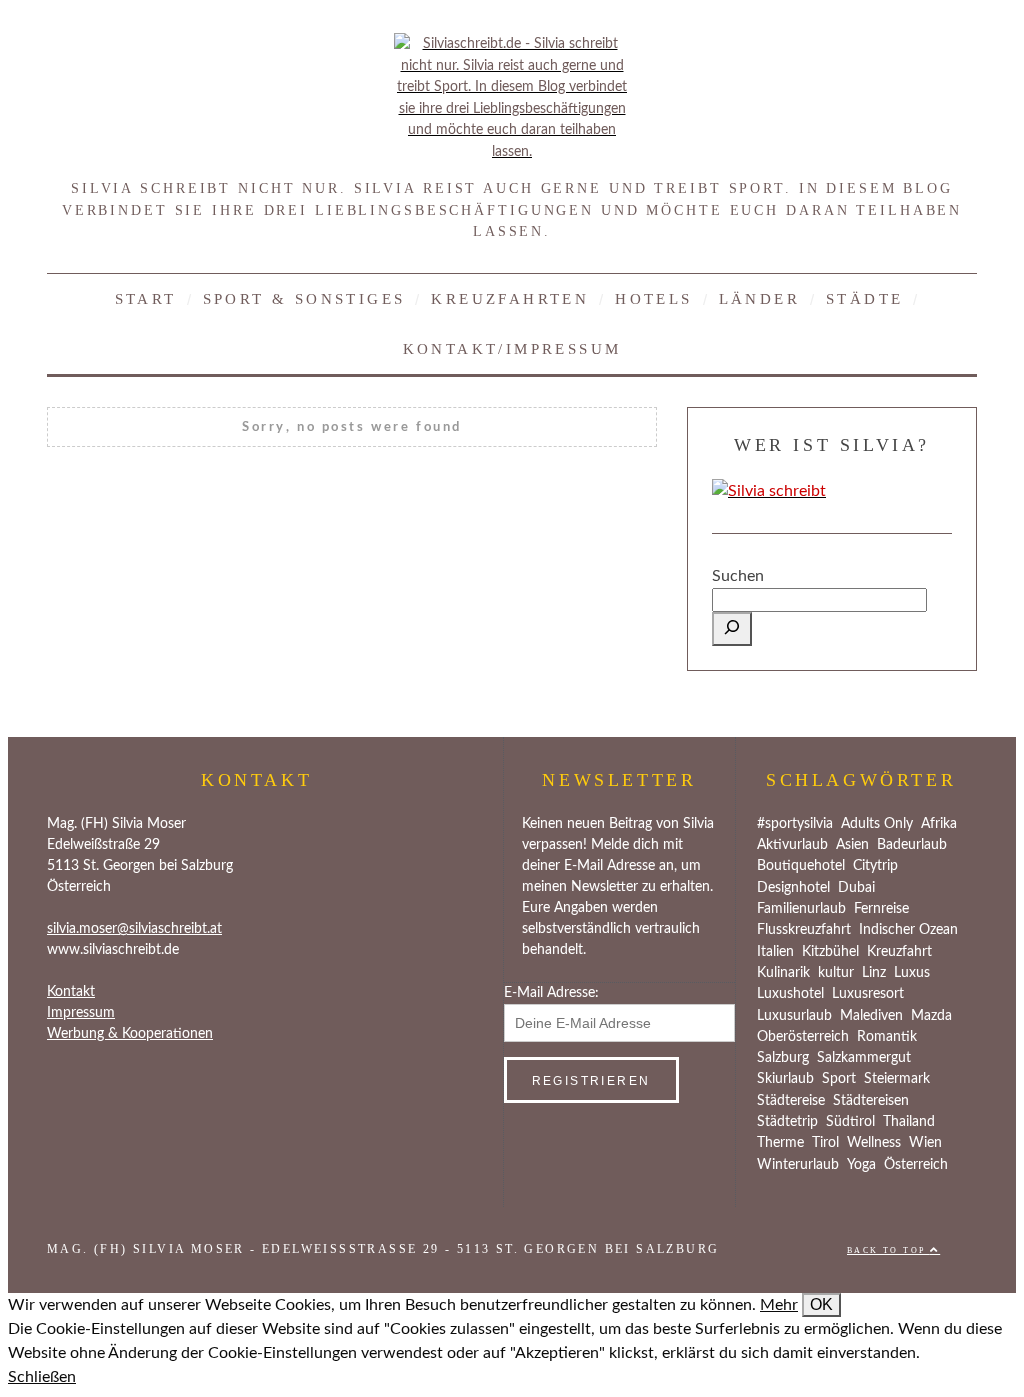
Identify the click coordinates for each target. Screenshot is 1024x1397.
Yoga (861, 1165)
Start (146, 298)
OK (821, 1304)
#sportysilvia (795, 824)
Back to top (888, 1250)
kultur (836, 973)
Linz (874, 973)
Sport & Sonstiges (304, 298)
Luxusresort (868, 994)
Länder (759, 298)
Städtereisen (871, 1101)
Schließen (42, 1377)
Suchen (738, 576)
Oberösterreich (803, 1037)
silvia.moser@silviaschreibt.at (134, 929)
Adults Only (877, 824)
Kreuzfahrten (510, 298)
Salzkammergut (864, 1058)
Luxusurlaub (794, 1016)
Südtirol (850, 1122)
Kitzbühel (830, 952)
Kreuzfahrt (899, 952)
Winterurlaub (798, 1165)
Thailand (909, 1122)
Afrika (939, 824)
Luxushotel (790, 994)
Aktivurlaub (792, 845)
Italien (775, 952)
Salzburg (783, 1058)
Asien (852, 845)
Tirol (825, 1143)
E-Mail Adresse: (551, 993)
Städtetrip (787, 1122)
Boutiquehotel (801, 866)
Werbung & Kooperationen (130, 1034)
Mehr (779, 1305)
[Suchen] (732, 629)
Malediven (871, 1016)
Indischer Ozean (908, 930)
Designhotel (793, 888)
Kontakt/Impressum (512, 348)
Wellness (874, 1143)
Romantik (887, 1037)
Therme (780, 1143)
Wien (925, 1143)
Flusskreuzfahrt (804, 930)
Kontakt (71, 992)
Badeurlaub (912, 845)
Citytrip (875, 866)
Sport (839, 1079)
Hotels (653, 298)
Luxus (912, 973)
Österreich (916, 1165)
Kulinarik (783, 973)
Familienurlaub (801, 909)
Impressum (81, 1013)
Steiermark (897, 1079)
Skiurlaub (785, 1079)
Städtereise (791, 1101)
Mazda (931, 1016)
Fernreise (881, 909)
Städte (864, 298)
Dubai (856, 888)
